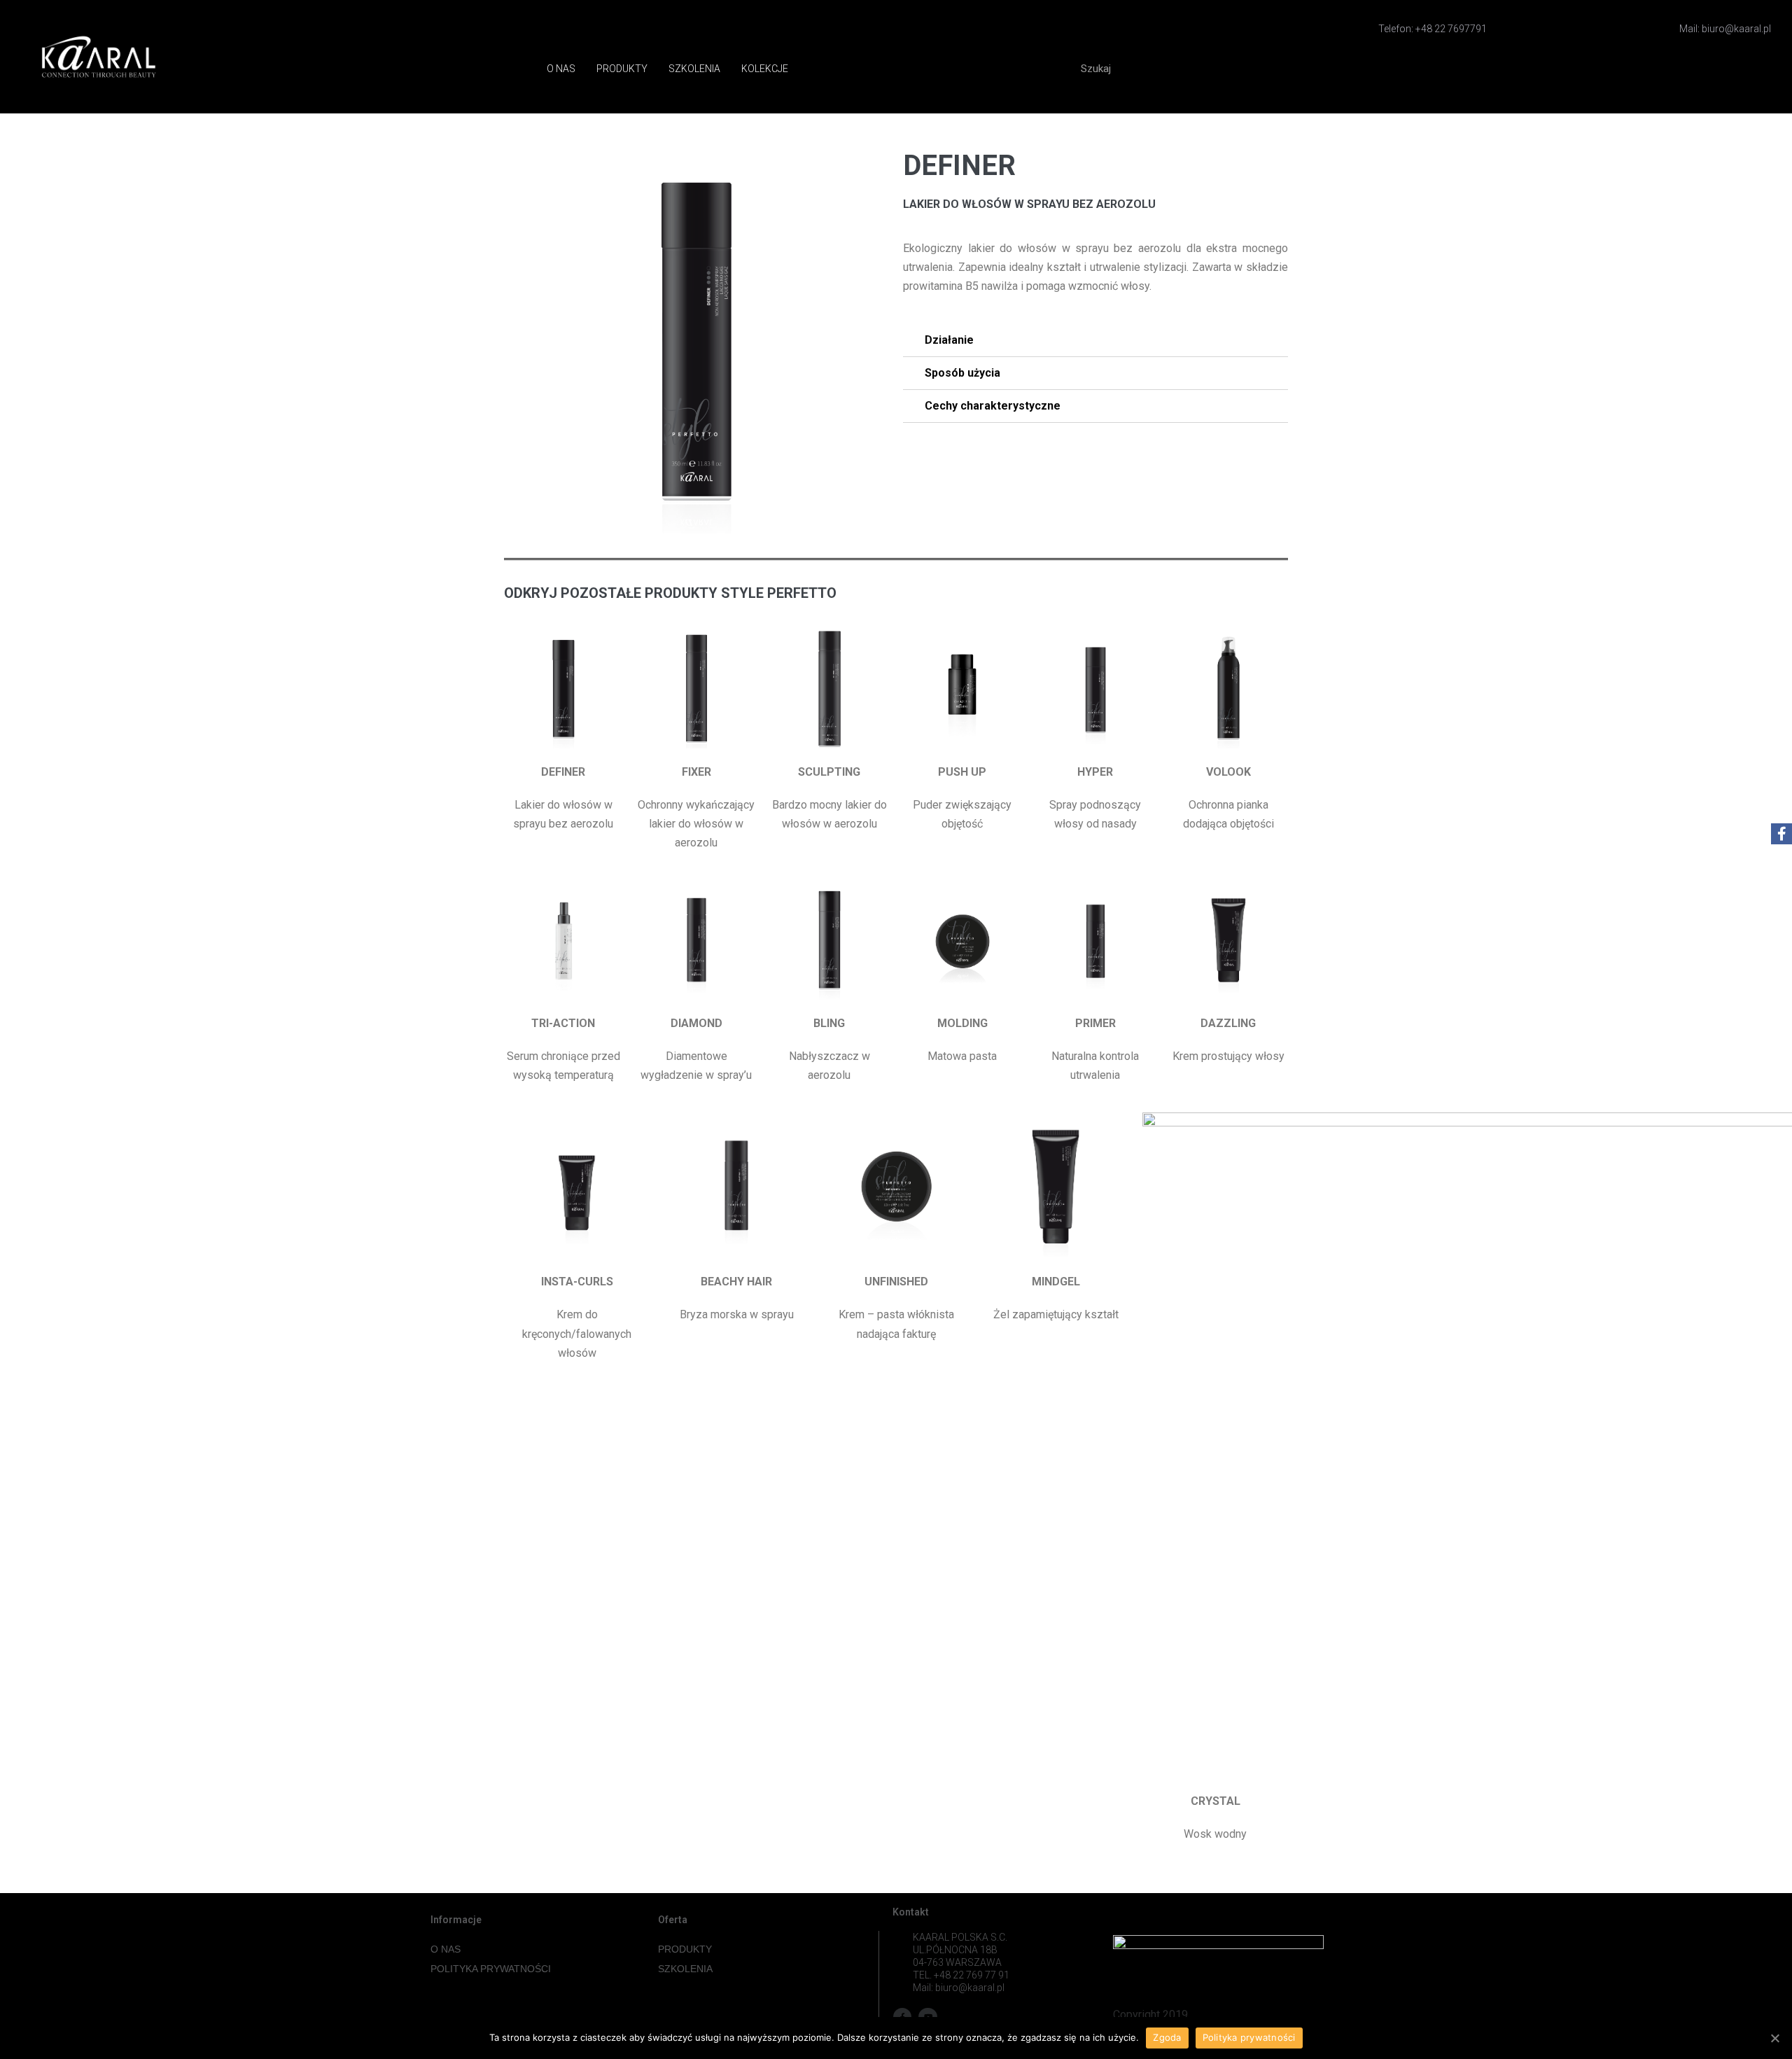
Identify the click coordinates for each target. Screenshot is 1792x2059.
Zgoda (1167, 2037)
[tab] (1095, 341)
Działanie (949, 340)
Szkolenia (694, 69)
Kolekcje (765, 69)
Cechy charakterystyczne (993, 406)
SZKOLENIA (685, 1969)
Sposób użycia (962, 373)
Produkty (622, 69)
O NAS (446, 1949)
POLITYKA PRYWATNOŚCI (491, 1969)
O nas (561, 69)
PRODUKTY (685, 1949)
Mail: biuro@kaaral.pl (1725, 29)
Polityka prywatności (1249, 2037)
